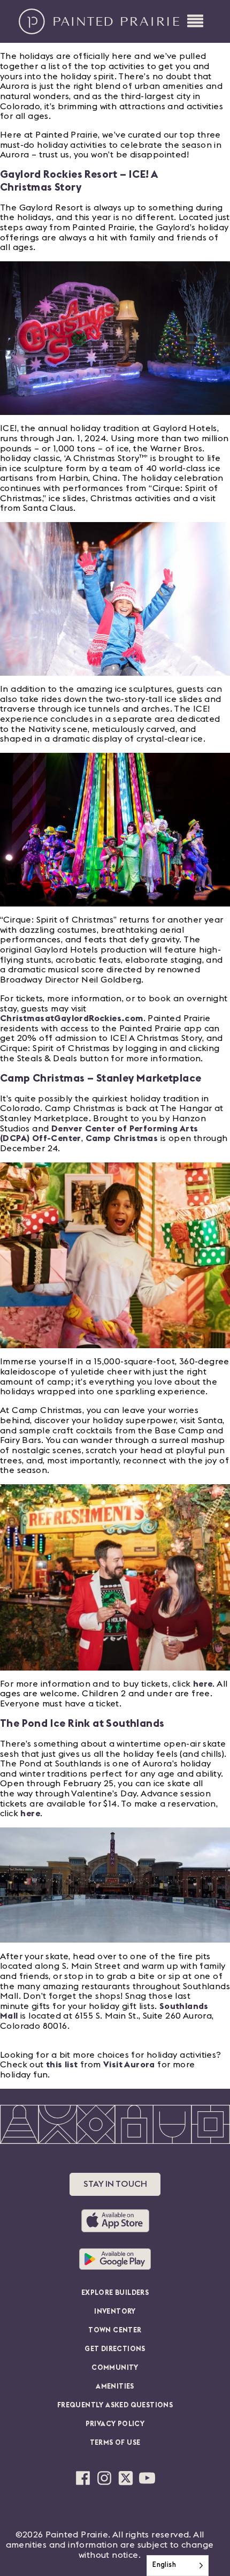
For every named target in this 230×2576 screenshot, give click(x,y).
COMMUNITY (115, 2368)
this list (62, 2065)
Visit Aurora (129, 2065)
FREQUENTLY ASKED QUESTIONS (115, 2405)
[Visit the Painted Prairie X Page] (126, 2478)
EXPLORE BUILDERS (115, 2293)
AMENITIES (115, 2387)
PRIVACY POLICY (115, 2424)
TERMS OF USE (115, 2443)
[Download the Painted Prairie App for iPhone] (115, 2221)
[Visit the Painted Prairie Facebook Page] (83, 2478)
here (203, 1684)
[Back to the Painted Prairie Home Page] (99, 21)
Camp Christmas (122, 1138)
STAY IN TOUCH (115, 2184)
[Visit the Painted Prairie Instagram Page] (104, 2478)
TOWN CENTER (115, 2331)
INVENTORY (115, 2312)
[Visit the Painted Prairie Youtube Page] (147, 2478)
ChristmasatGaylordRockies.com (72, 1018)
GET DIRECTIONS (115, 2349)
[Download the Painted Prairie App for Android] (115, 2259)
